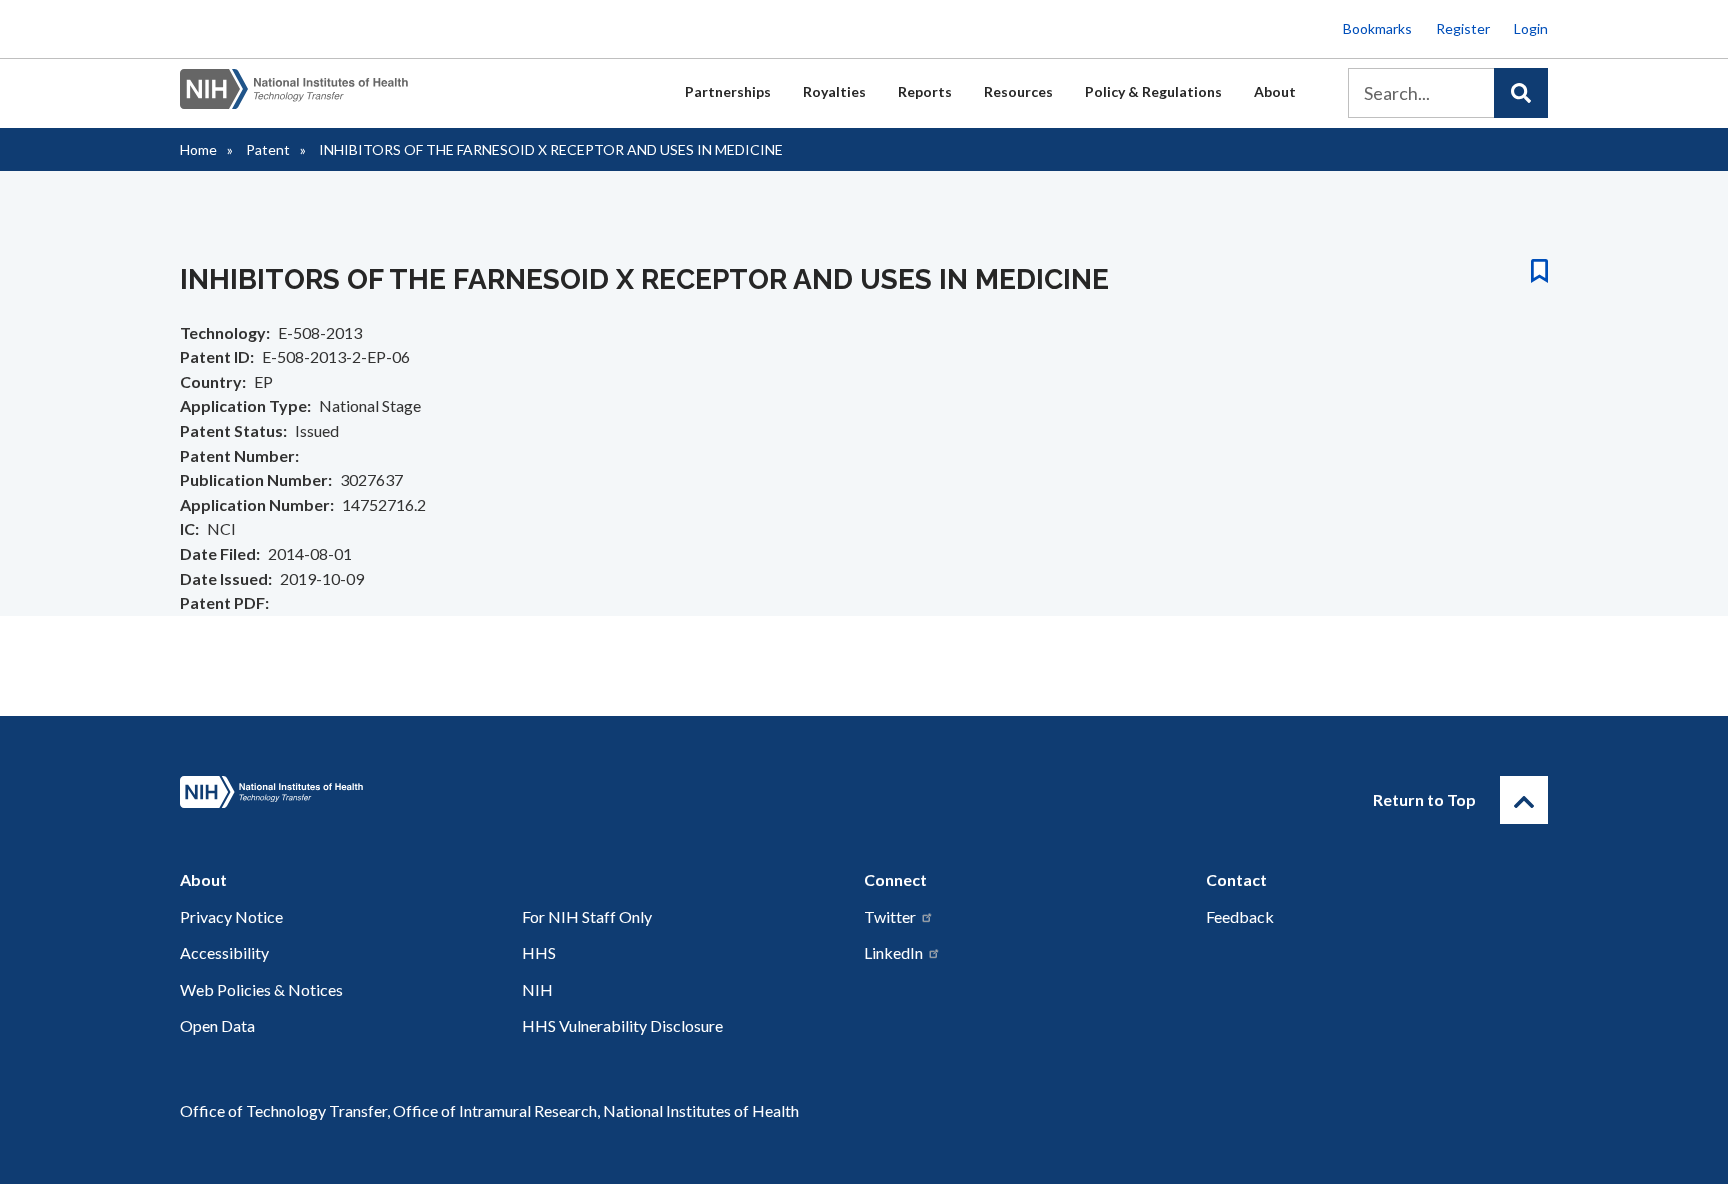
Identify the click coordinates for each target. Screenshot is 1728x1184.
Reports (925, 91)
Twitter (890, 916)
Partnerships (728, 91)
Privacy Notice (231, 916)
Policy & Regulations (1153, 91)
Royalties (834, 91)
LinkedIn (893, 952)
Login (1531, 28)
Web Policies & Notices (261, 989)
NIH (537, 989)
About (1275, 91)
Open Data (217, 1025)
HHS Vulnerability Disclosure (622, 1025)
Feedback (1240, 916)
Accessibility (224, 952)
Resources (1018, 91)
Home (198, 149)
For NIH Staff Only (587, 916)
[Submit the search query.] (1521, 93)
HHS (539, 952)
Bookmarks (1377, 28)
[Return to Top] (1524, 800)
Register (1463, 28)
